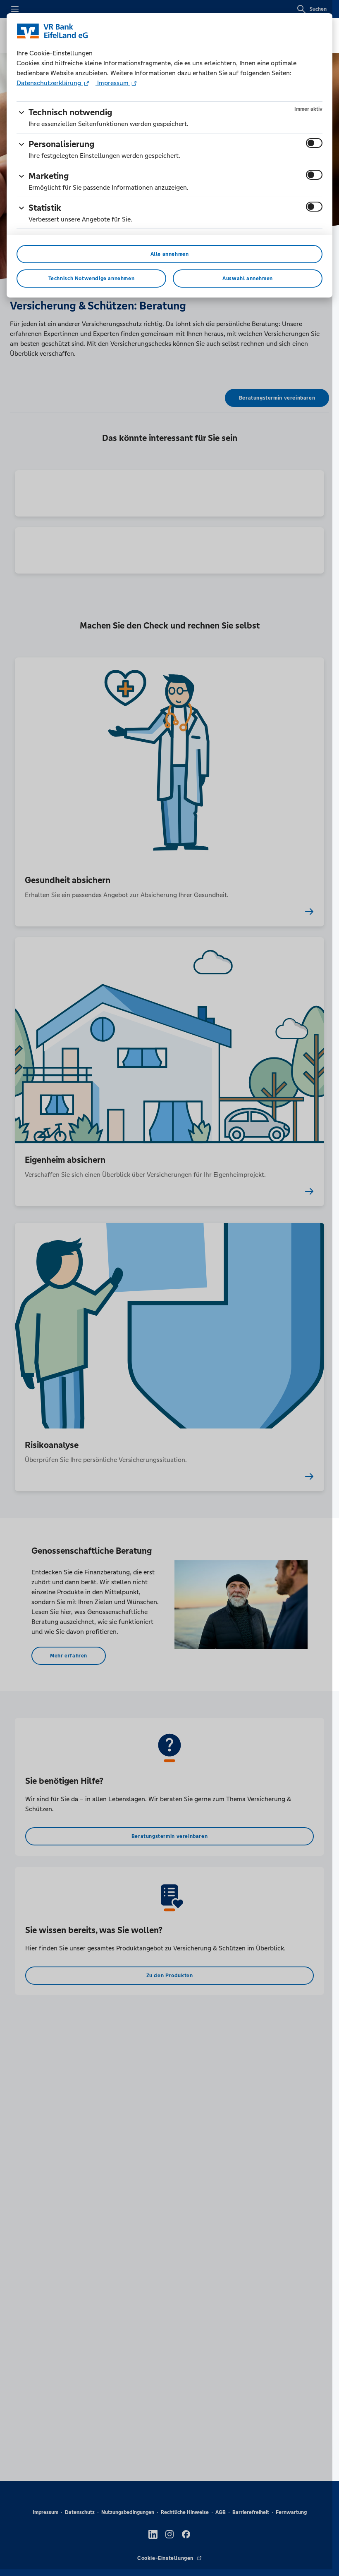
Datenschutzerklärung (50, 83)
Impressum (113, 83)
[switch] (314, 143)
